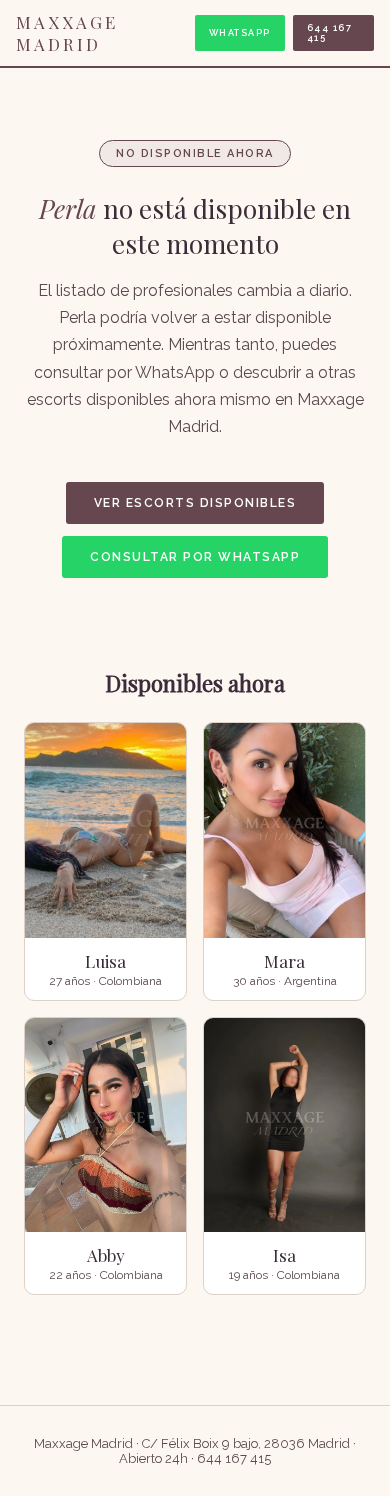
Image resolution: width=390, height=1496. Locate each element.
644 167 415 (330, 33)
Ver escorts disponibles (195, 503)
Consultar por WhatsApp (195, 557)
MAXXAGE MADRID (67, 33)
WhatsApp (240, 33)
